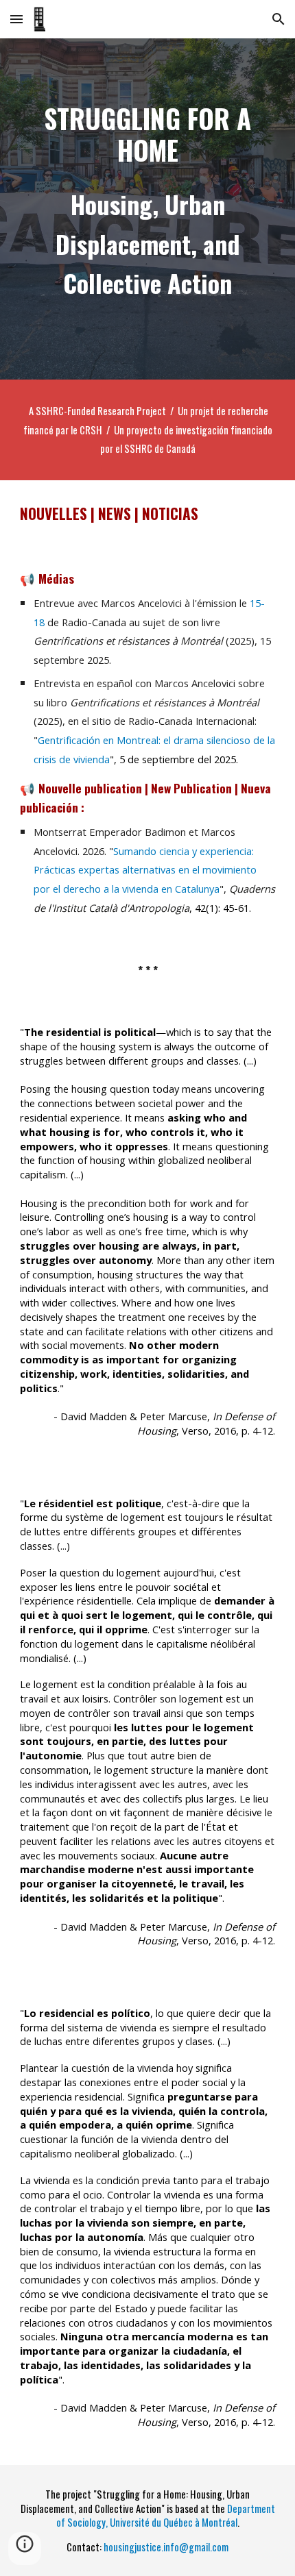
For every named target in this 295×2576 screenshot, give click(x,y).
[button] (16, 19)
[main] (148, 134)
